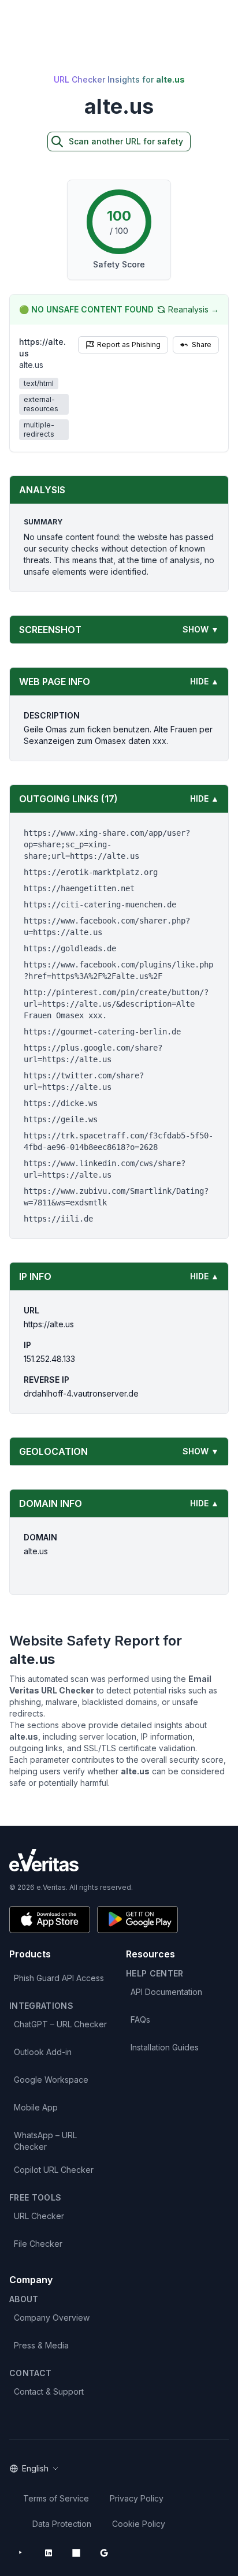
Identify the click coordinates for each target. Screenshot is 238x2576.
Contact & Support (49, 2391)
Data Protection (62, 2524)
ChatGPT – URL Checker (60, 2024)
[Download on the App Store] (50, 1920)
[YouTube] (21, 2553)
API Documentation (166, 1992)
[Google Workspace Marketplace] (104, 2553)
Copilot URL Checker (54, 2170)
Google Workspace (51, 2080)
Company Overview (52, 2318)
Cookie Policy (139, 2524)
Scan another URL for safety (126, 141)
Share (202, 345)
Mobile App (36, 2107)
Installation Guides (165, 2047)
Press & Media (41, 2345)
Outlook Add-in (43, 2052)
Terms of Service (56, 2498)
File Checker (38, 2244)
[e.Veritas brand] (119, 1860)
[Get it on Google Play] (137, 1920)
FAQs (140, 2020)
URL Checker (39, 2216)
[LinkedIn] (49, 2553)
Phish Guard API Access (59, 1978)
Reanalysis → (194, 309)
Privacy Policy (137, 2498)
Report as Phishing (129, 345)
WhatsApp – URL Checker (45, 2141)
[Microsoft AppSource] (76, 2553)
